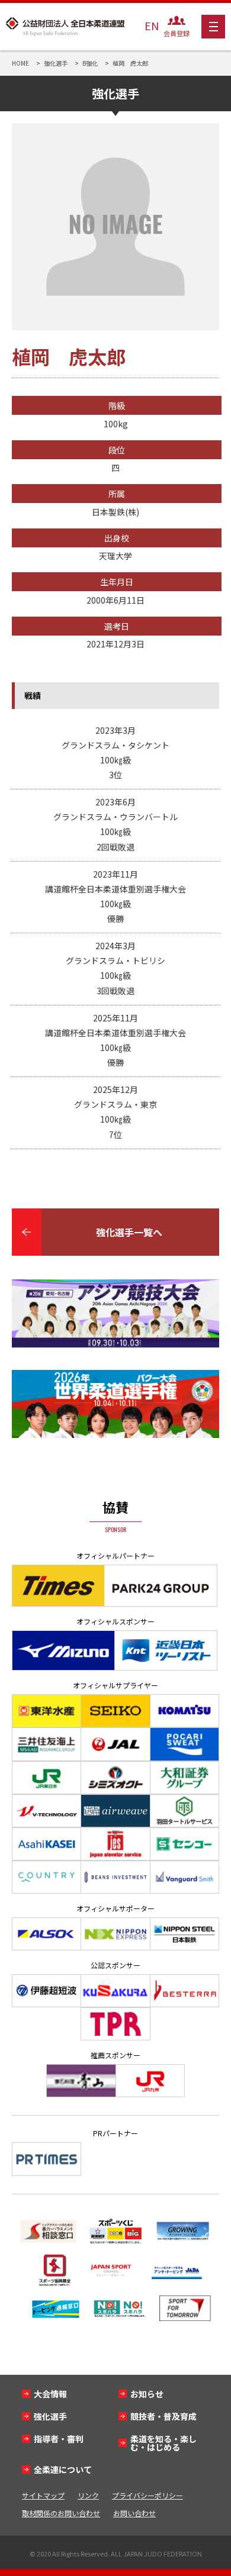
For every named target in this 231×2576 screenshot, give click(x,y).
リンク (88, 2495)
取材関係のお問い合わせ (61, 2513)
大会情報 (50, 2394)
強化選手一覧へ (129, 1232)
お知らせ (147, 2394)
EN (152, 25)
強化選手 (50, 2416)
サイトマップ (43, 2495)
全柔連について (63, 2469)
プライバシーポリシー (147, 2495)
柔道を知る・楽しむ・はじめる (163, 2443)
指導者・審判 (59, 2439)
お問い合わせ (134, 2513)
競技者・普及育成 (163, 2416)
